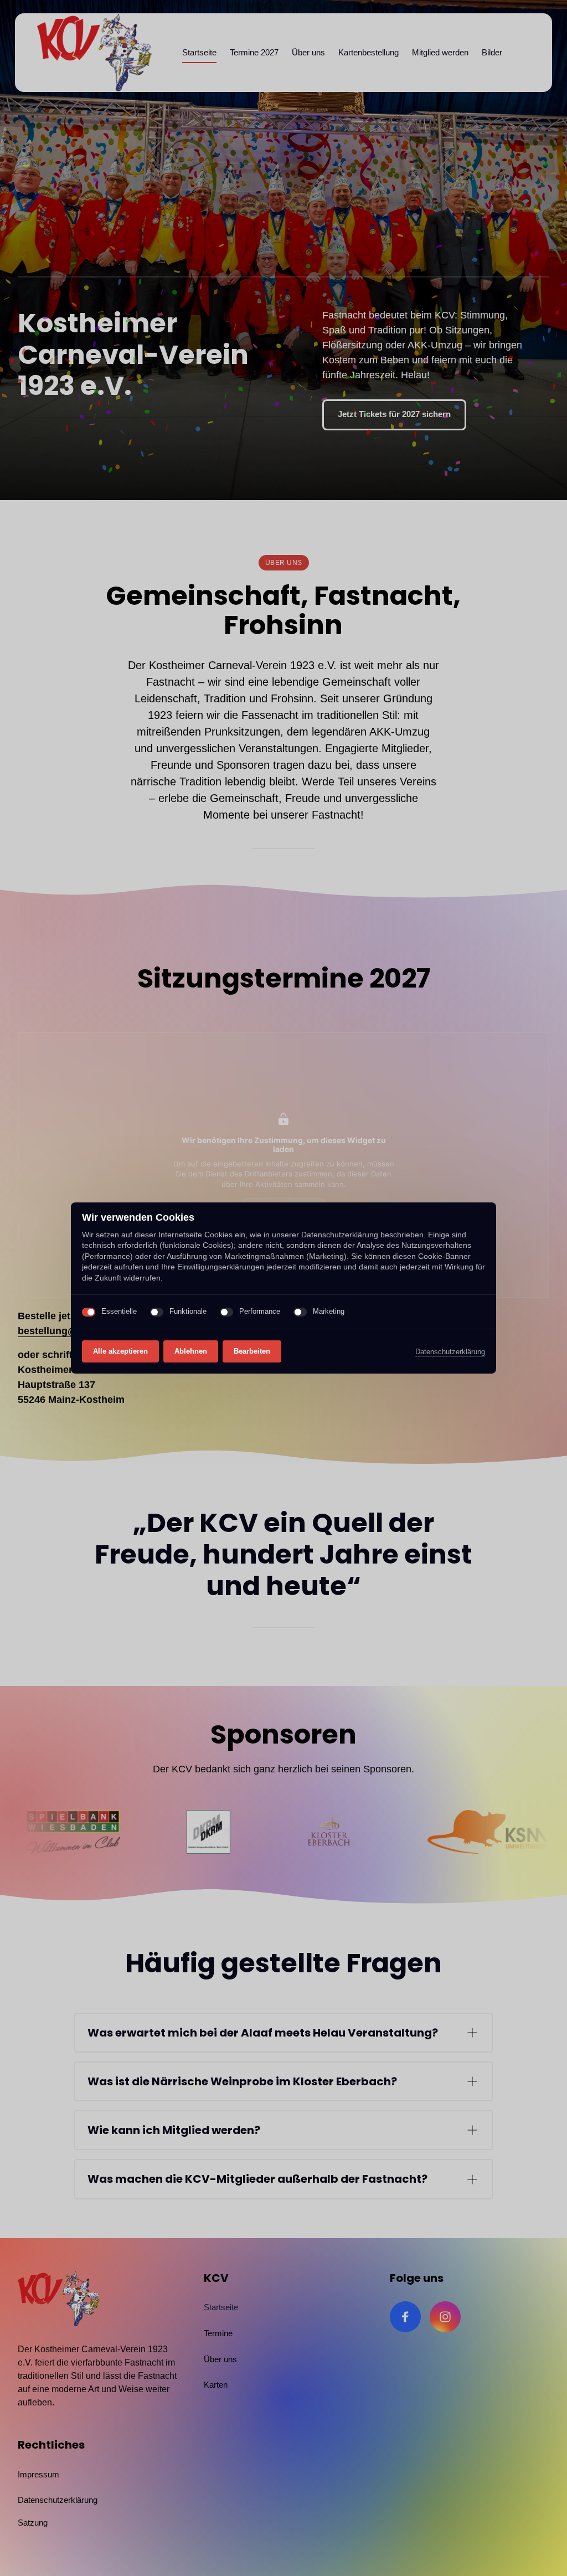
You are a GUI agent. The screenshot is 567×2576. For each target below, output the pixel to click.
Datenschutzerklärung (450, 1353)
